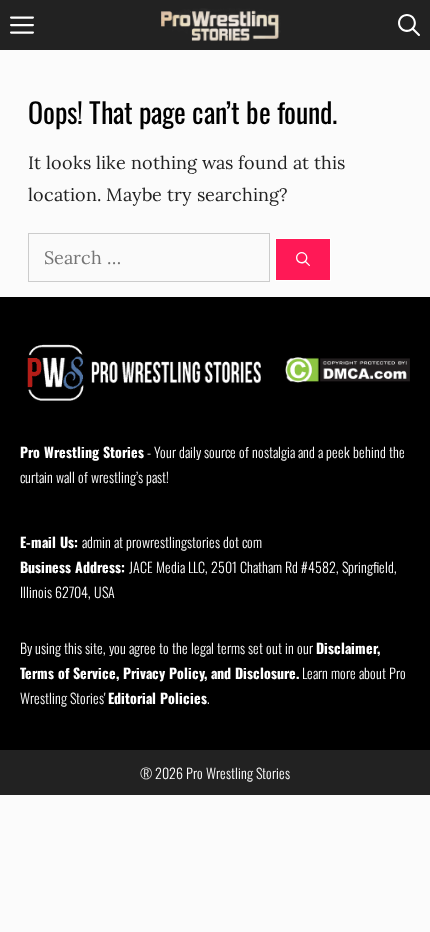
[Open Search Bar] (409, 25)
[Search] (303, 259)
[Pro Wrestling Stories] (221, 25)
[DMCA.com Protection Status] (347, 373)
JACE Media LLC (167, 566)
